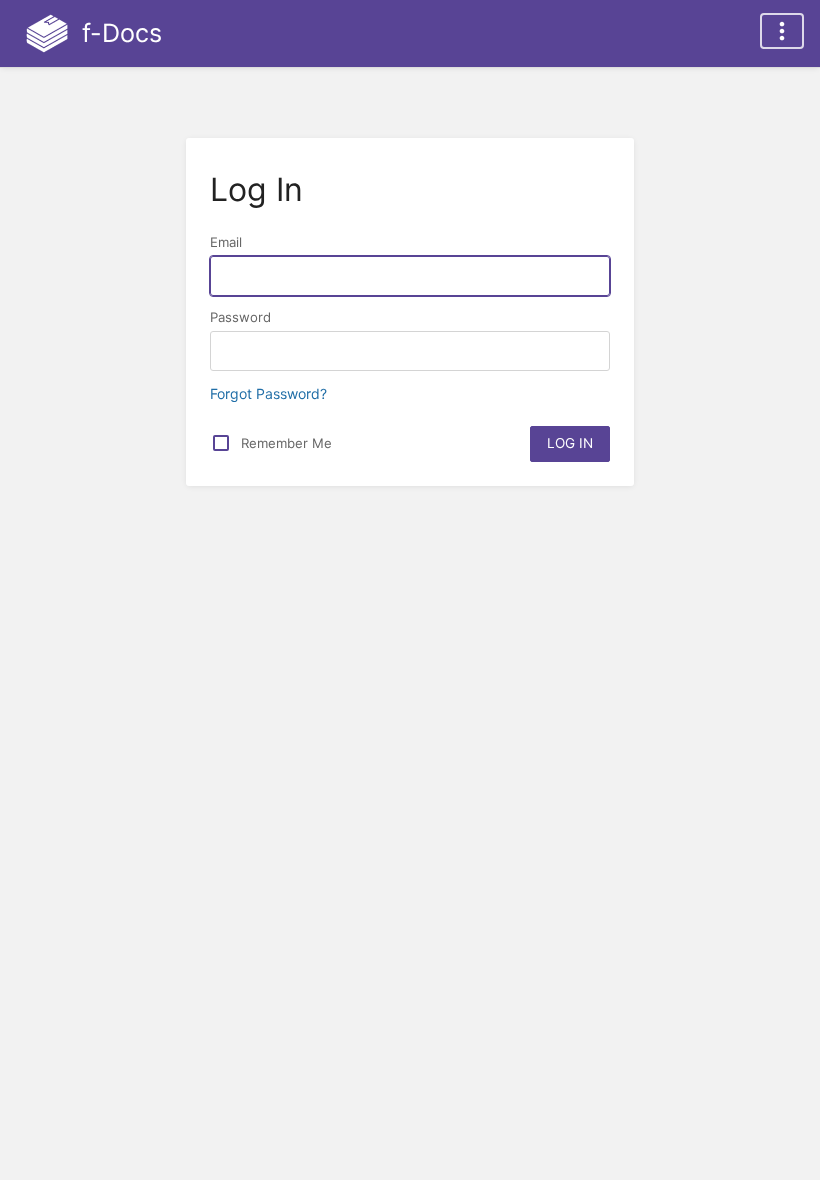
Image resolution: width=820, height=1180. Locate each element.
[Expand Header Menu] (782, 31)
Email (226, 242)
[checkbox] (221, 443)
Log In (570, 443)
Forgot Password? (268, 393)
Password (240, 317)
